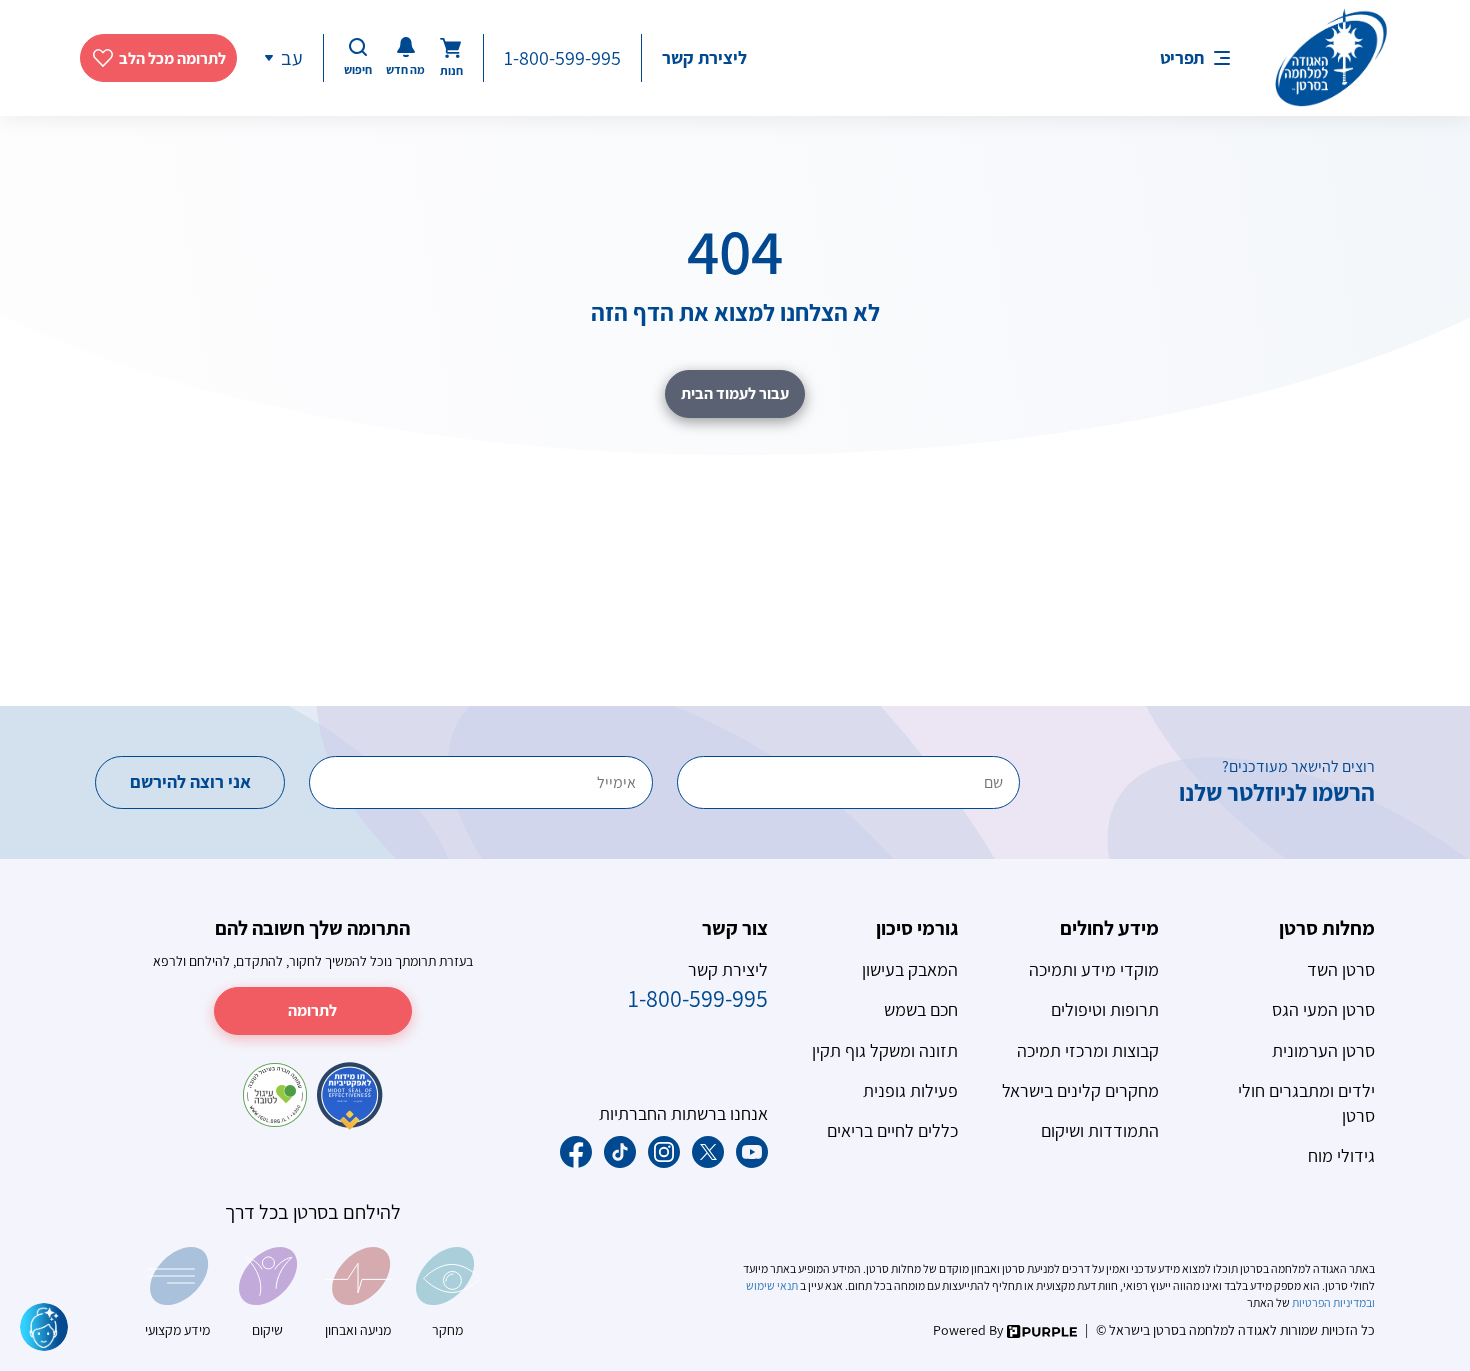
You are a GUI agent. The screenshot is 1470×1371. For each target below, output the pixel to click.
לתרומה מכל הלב (172, 58)
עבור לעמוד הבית (735, 393)
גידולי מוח (1341, 1155)
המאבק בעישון (910, 969)
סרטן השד (1341, 969)
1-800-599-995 (562, 58)
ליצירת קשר (704, 57)
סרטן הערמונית (1323, 1050)
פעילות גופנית (910, 1090)
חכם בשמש (921, 1009)
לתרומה (312, 1010)
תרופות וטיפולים (1105, 1009)
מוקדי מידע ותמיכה (1094, 969)
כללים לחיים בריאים (892, 1130)
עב (292, 58)
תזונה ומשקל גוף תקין (885, 1050)
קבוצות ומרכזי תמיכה (1088, 1050)
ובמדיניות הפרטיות (1332, 1302)
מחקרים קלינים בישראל (1080, 1090)
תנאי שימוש (773, 1285)
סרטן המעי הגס (1323, 1009)
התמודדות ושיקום (1100, 1130)
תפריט (1182, 57)
